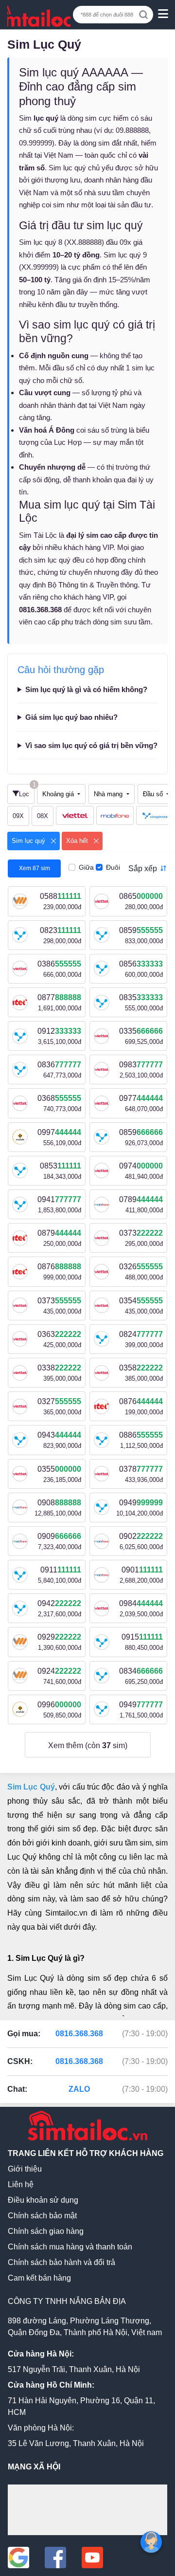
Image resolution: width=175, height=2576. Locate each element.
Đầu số (154, 794)
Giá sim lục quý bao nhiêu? (71, 717)
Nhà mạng (109, 794)
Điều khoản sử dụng (43, 2200)
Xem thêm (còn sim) (88, 1745)
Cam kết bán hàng (39, 2278)
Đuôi (113, 867)
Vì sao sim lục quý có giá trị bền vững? (91, 745)
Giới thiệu (25, 2169)
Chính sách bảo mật (42, 2216)
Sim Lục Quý (31, 1787)
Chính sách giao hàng (46, 2231)
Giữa (86, 867)
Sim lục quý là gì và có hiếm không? (86, 689)
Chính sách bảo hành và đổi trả (61, 2262)
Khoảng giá (59, 794)
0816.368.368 (79, 2034)
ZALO (79, 2089)
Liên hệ (21, 2184)
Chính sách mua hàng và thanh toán (70, 2247)
